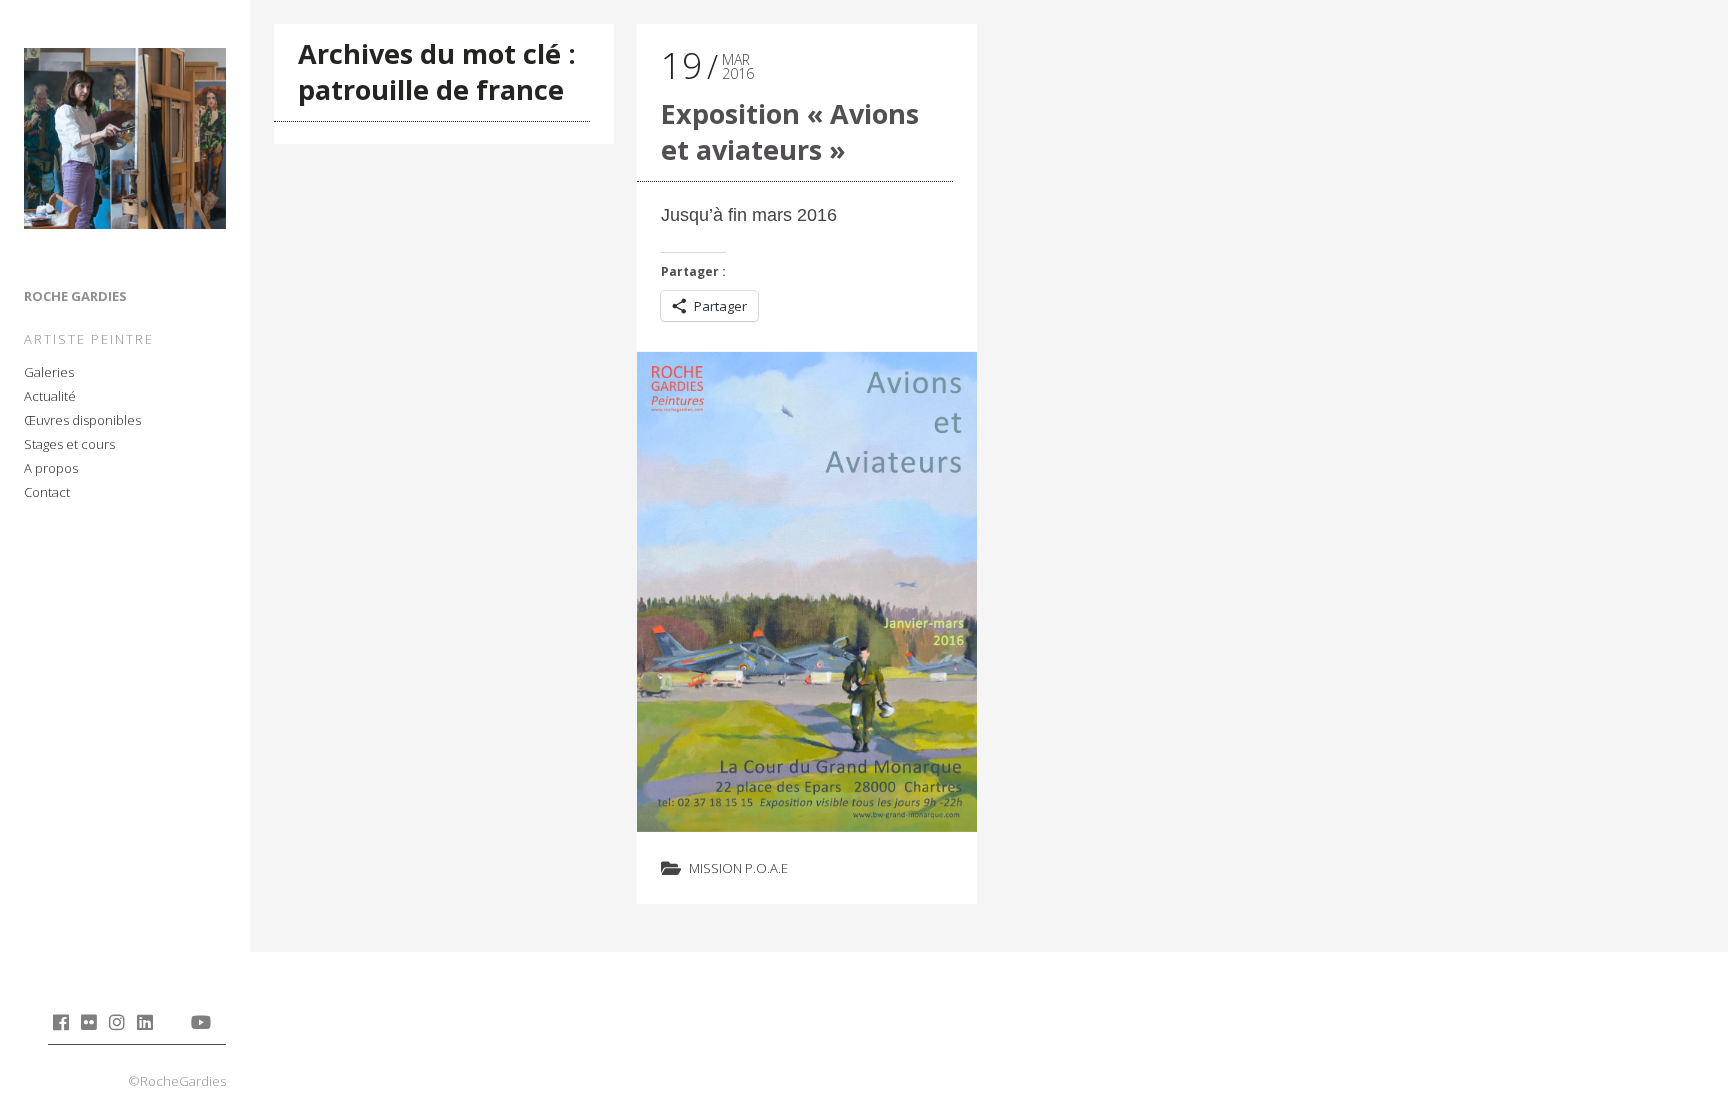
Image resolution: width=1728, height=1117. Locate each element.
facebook (60, 1022)
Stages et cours (69, 444)
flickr (88, 1022)
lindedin (144, 1022)
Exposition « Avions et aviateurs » (790, 131)
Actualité (50, 396)
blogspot (172, 1022)
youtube (200, 1022)
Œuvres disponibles (82, 420)
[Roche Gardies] (125, 142)
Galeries (49, 372)
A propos (51, 468)
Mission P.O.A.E (738, 868)
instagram (116, 1022)
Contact (47, 492)
